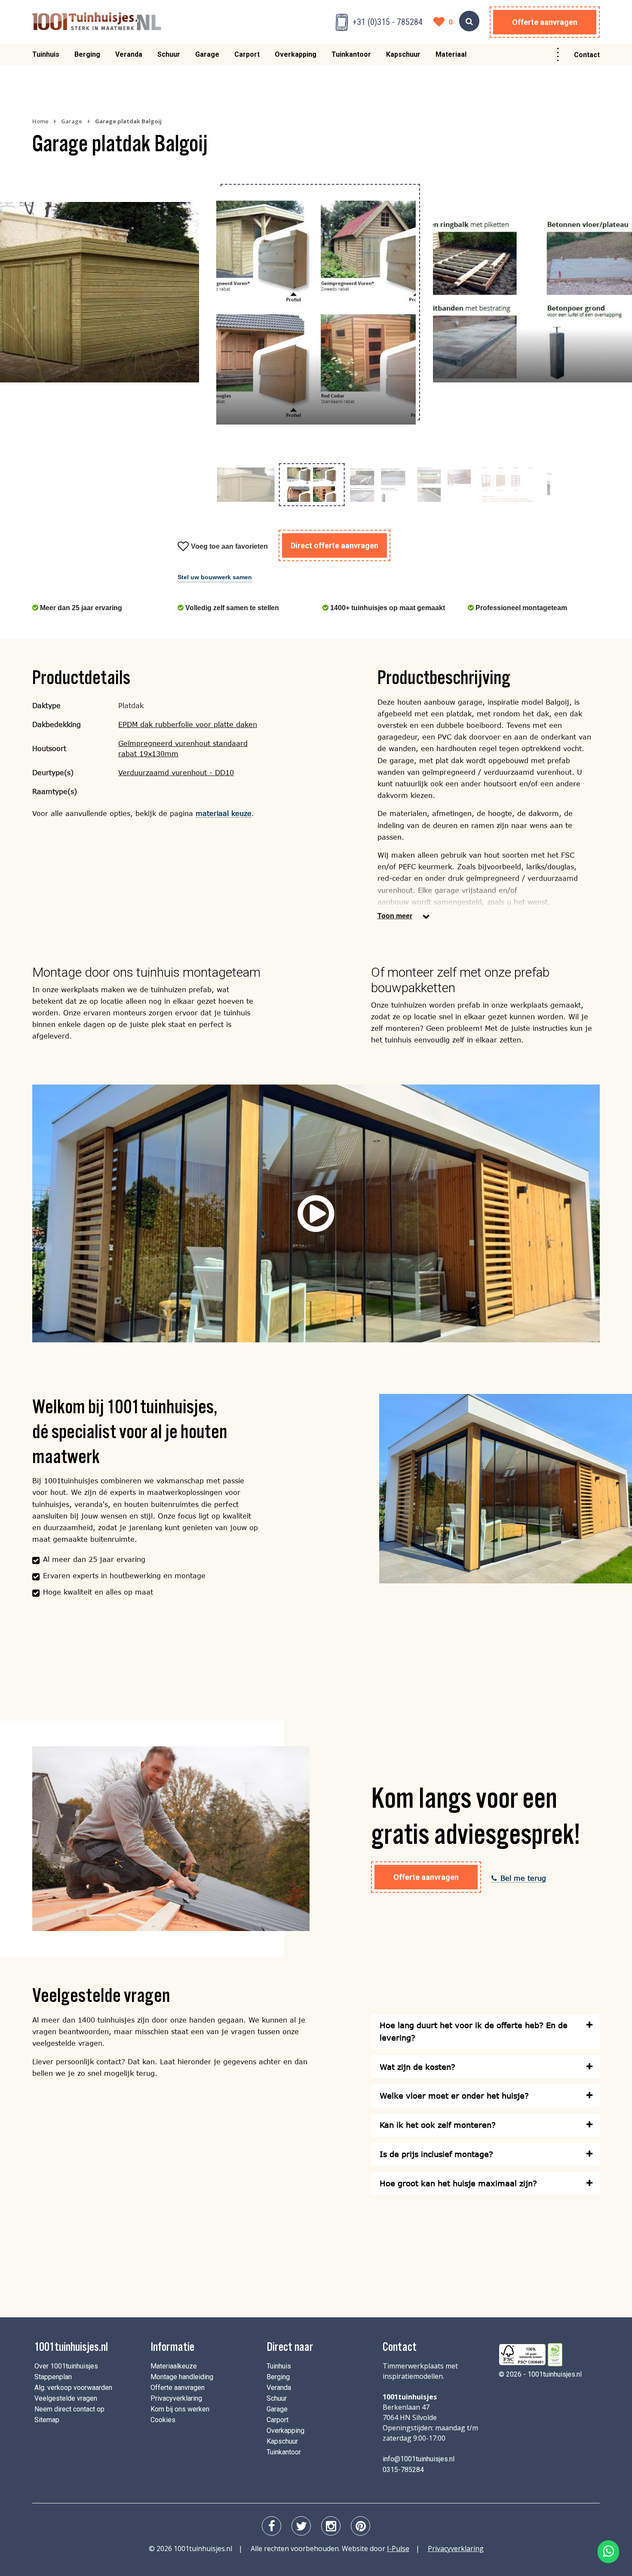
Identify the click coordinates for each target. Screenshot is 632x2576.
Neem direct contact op (69, 2409)
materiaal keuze (224, 813)
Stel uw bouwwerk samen (215, 577)
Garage (207, 54)
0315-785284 (403, 2470)
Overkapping (296, 54)
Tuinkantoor (351, 54)
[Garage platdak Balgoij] (100, 292)
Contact (587, 55)
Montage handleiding (182, 2377)
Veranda (129, 54)
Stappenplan (53, 2377)
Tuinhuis (46, 54)
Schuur (169, 54)
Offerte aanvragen (545, 22)
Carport (247, 54)
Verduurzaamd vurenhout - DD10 (176, 772)
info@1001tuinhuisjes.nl (419, 2459)
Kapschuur (403, 54)
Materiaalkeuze (174, 2366)
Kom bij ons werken (180, 2409)
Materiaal (451, 54)
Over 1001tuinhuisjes (66, 2366)
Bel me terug (523, 1878)
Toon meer (395, 916)
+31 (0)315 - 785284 (388, 22)
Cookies (163, 2420)
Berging (87, 54)
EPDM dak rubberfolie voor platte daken (188, 724)
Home (40, 121)
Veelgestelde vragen (66, 2398)
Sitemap (47, 2420)
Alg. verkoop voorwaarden (73, 2388)
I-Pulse (398, 2548)
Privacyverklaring (176, 2398)
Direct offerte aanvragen (334, 545)
